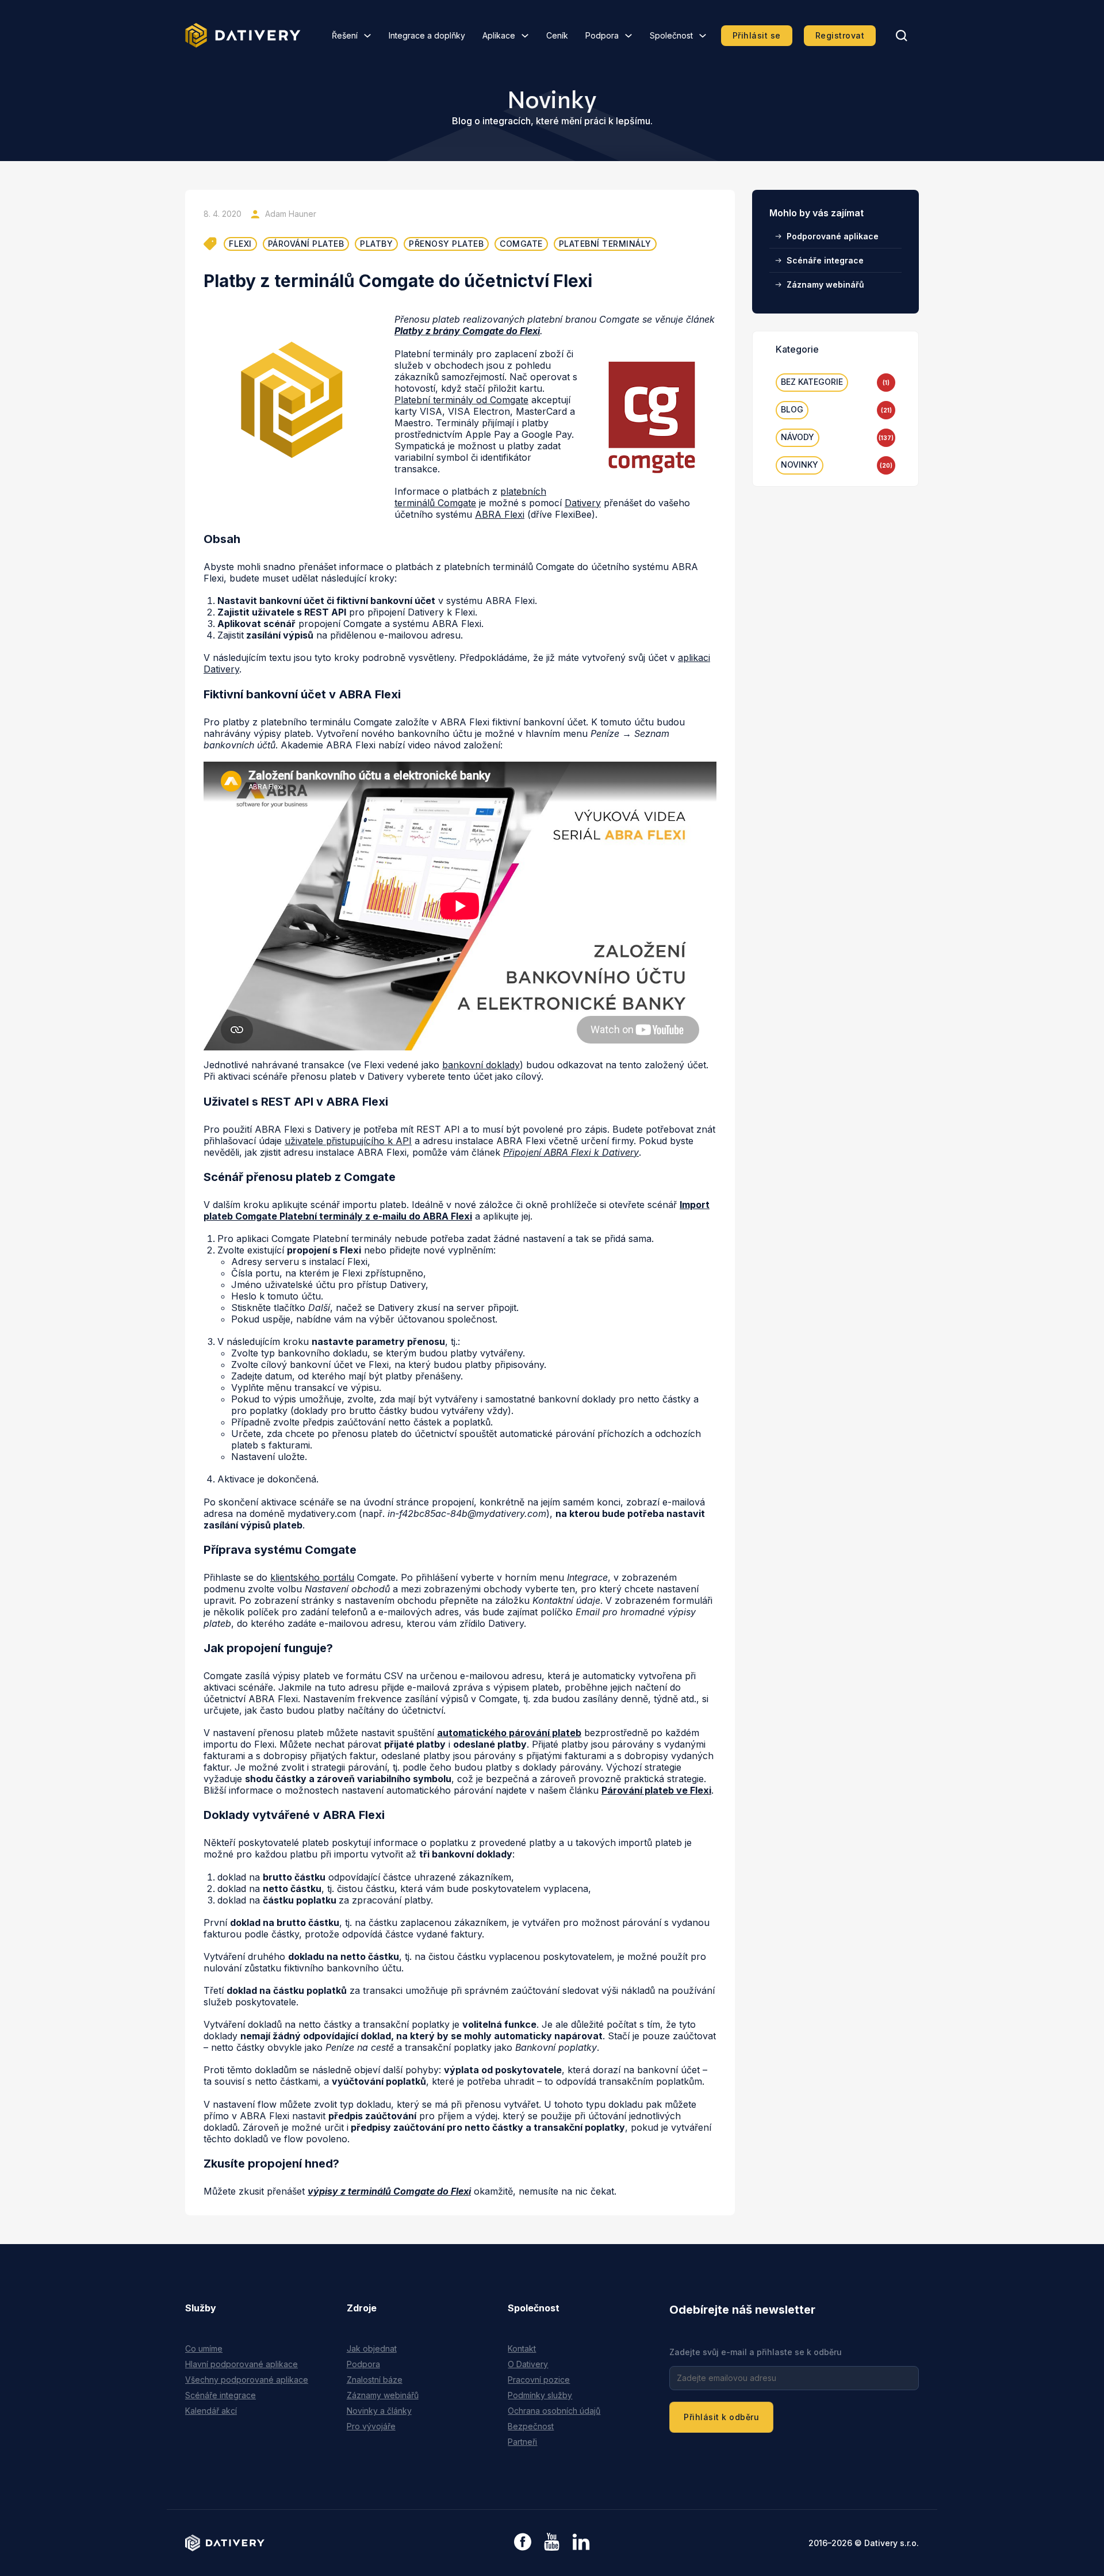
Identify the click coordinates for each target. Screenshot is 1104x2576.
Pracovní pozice (539, 2380)
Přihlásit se (757, 35)
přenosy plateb (446, 244)
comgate (521, 244)
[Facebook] (523, 2543)
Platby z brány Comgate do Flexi (467, 331)
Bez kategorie (812, 382)
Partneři (522, 2442)
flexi (240, 244)
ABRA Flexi (500, 514)
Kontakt (522, 2348)
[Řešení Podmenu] (367, 36)
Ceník (557, 35)
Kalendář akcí (211, 2411)
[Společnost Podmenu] (703, 36)
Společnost (671, 35)
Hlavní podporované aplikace (241, 2364)
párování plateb (306, 244)
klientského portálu (312, 1577)
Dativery (583, 503)
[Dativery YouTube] (552, 2542)
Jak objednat (372, 2348)
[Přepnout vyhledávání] (902, 36)
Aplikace (499, 35)
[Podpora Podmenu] (628, 36)
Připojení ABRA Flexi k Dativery (571, 1152)
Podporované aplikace (833, 236)
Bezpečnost (531, 2426)
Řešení (345, 35)
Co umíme (204, 2348)
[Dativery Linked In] (581, 2542)
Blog (792, 409)
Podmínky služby (540, 2395)
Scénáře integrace (825, 260)
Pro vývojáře (371, 2426)
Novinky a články (379, 2411)
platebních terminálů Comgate (470, 497)
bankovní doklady (481, 1065)
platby (376, 244)
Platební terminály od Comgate (461, 400)
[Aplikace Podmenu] (525, 36)
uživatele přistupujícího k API (348, 1141)
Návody (798, 437)
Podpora (602, 35)
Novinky (800, 465)
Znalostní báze (375, 2380)
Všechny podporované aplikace (247, 2380)
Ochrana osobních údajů (554, 2411)
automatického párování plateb (509, 1733)
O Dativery (528, 2364)
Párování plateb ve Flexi (656, 1790)
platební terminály (605, 244)
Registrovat (840, 35)
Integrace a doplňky (427, 35)
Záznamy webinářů (825, 284)
